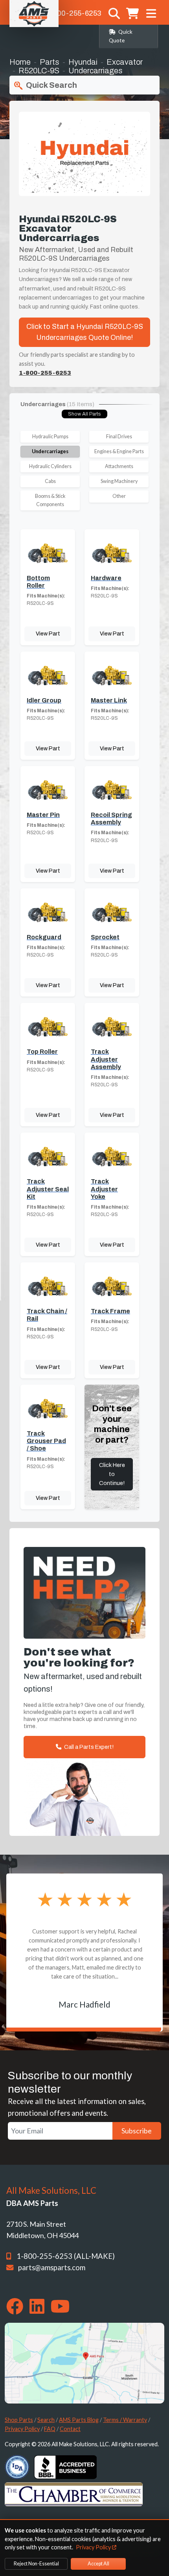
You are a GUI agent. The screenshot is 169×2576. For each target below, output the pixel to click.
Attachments (119, 466)
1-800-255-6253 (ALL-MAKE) (66, 2256)
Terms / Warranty (125, 2420)
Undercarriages (50, 451)
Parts (50, 62)
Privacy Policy (22, 2429)
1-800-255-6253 (73, 13)
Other (119, 496)
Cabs (50, 481)
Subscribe (137, 2131)
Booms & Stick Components (50, 500)
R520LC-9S (39, 71)
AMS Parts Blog (79, 2420)
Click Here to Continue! (112, 1474)
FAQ (50, 2429)
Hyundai (83, 62)
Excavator (125, 62)
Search (46, 2420)
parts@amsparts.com (52, 2267)
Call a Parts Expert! (88, 1747)
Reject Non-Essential (36, 2564)
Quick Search (51, 85)
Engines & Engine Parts (119, 451)
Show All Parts (84, 414)
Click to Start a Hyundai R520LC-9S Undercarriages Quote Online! (85, 332)
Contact (70, 2429)
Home (20, 62)
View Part (48, 634)
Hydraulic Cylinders (50, 466)
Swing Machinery (119, 481)
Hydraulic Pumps (50, 437)
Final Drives (119, 437)
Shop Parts (19, 2420)
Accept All (98, 2564)
